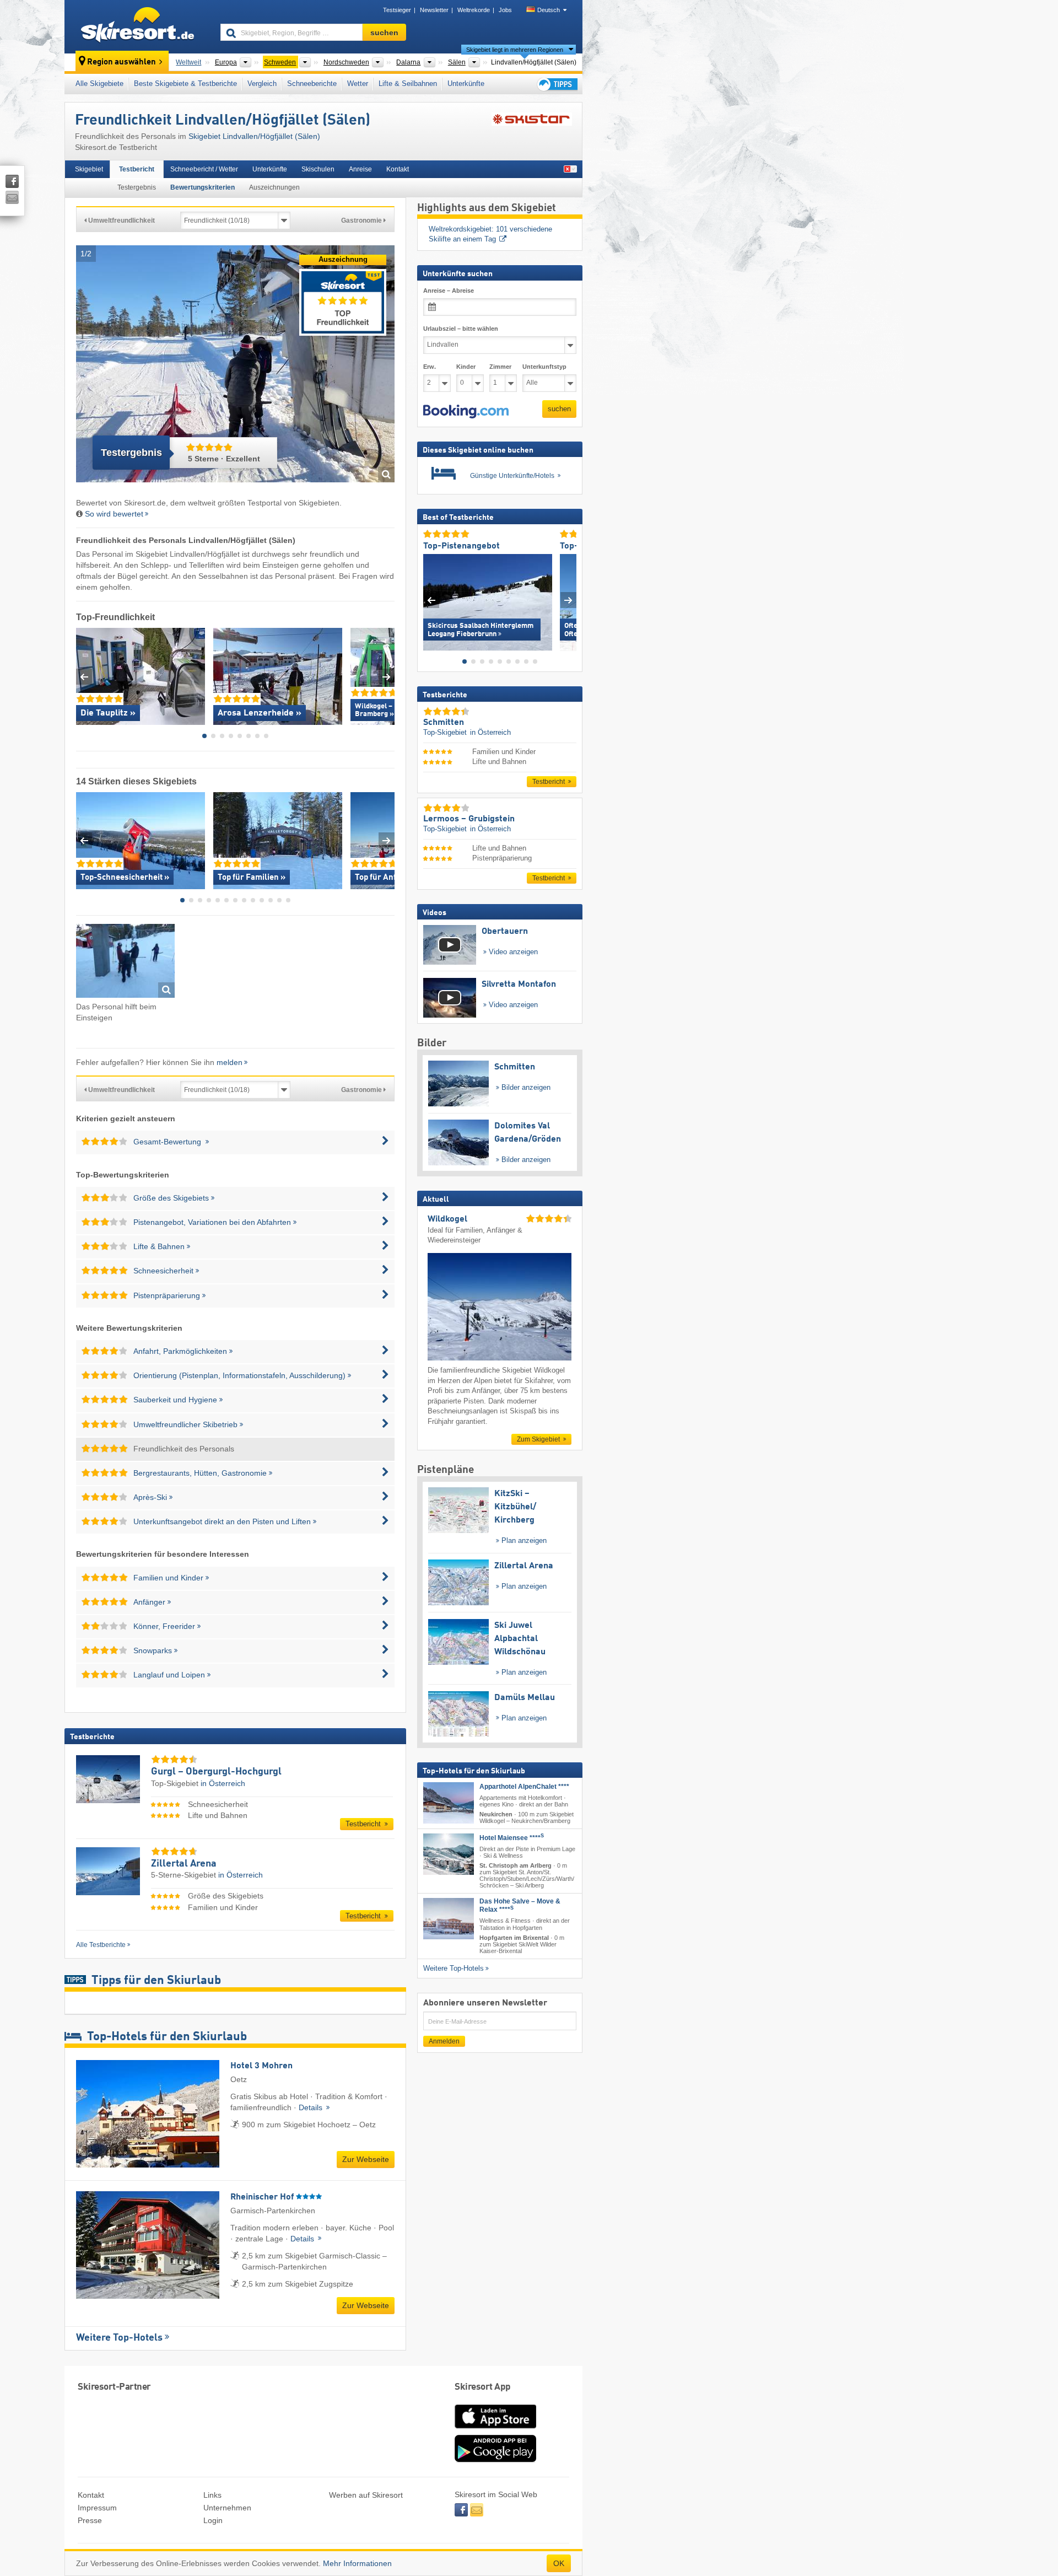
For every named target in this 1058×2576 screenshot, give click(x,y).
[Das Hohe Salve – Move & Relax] (449, 1919)
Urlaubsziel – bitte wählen (461, 329)
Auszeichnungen (274, 187)
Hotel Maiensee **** (512, 1838)
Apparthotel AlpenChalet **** (524, 1786)
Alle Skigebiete (99, 84)
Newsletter (434, 10)
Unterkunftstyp (544, 367)
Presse (90, 2520)
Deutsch (549, 10)
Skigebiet (89, 169)
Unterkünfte (466, 84)
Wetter (358, 84)
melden (230, 1062)
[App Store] (495, 2429)
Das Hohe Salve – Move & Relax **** (520, 1905)
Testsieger (397, 10)
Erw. (430, 367)
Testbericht (137, 169)
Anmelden (444, 2041)
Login (213, 2520)
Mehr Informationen (357, 2563)
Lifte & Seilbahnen (408, 84)
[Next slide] (387, 677)
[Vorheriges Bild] (431, 599)
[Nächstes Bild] (568, 599)
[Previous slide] (84, 677)
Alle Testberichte (101, 1945)
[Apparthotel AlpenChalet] (449, 1802)
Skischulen (318, 169)
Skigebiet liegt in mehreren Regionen (515, 50)
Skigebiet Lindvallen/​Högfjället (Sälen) (254, 136)
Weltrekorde (474, 10)
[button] (466, 411)
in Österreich (223, 1783)
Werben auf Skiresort (366, 2495)
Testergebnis (137, 187)
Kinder (466, 367)
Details (312, 2107)
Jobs (505, 10)
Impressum (97, 2508)
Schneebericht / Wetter (204, 169)
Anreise (360, 169)
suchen (559, 409)
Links (212, 2495)
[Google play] (495, 2460)
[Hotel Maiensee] (449, 1854)
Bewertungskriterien (203, 187)
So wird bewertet (114, 514)
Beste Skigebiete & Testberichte (185, 84)
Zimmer (500, 367)
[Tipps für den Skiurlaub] (557, 84)
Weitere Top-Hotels (119, 2338)
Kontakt (398, 169)
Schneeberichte (312, 84)
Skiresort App (483, 2387)
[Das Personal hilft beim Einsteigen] (125, 963)
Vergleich (262, 84)
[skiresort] (137, 26)
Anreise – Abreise (449, 291)
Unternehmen (227, 2508)
